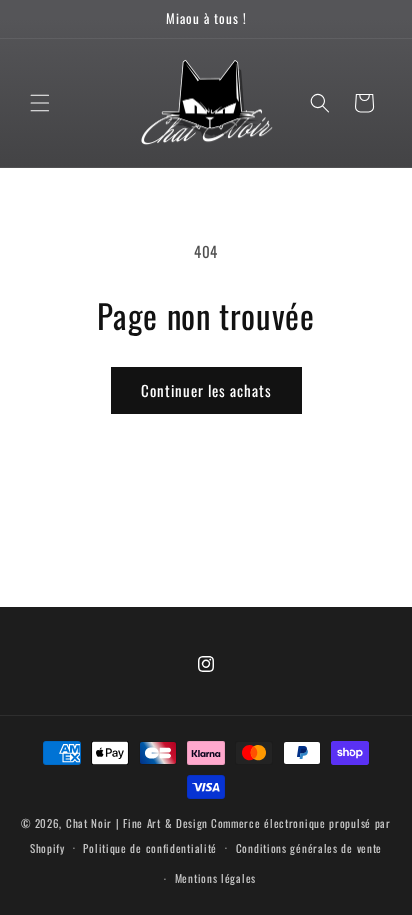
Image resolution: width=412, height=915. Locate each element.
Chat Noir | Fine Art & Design (137, 823)
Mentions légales (215, 878)
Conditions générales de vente (309, 848)
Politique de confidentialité (150, 848)
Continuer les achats (206, 390)
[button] (40, 103)
